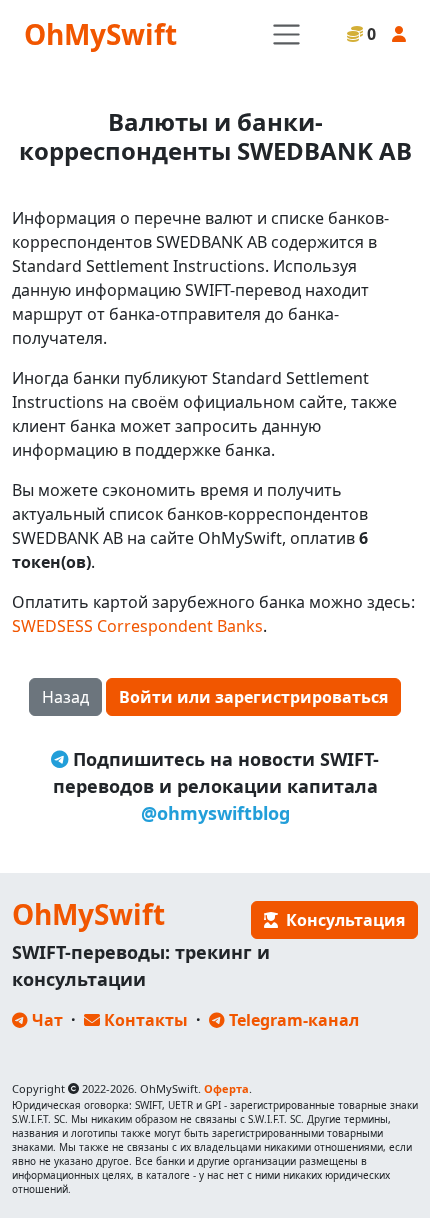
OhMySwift (100, 34)
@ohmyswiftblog (215, 813)
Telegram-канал (292, 1020)
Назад (65, 697)
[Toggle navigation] (286, 34)
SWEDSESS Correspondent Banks (137, 626)
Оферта (226, 1088)
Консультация (341, 920)
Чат (45, 1020)
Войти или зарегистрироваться (253, 697)
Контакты (144, 1020)
